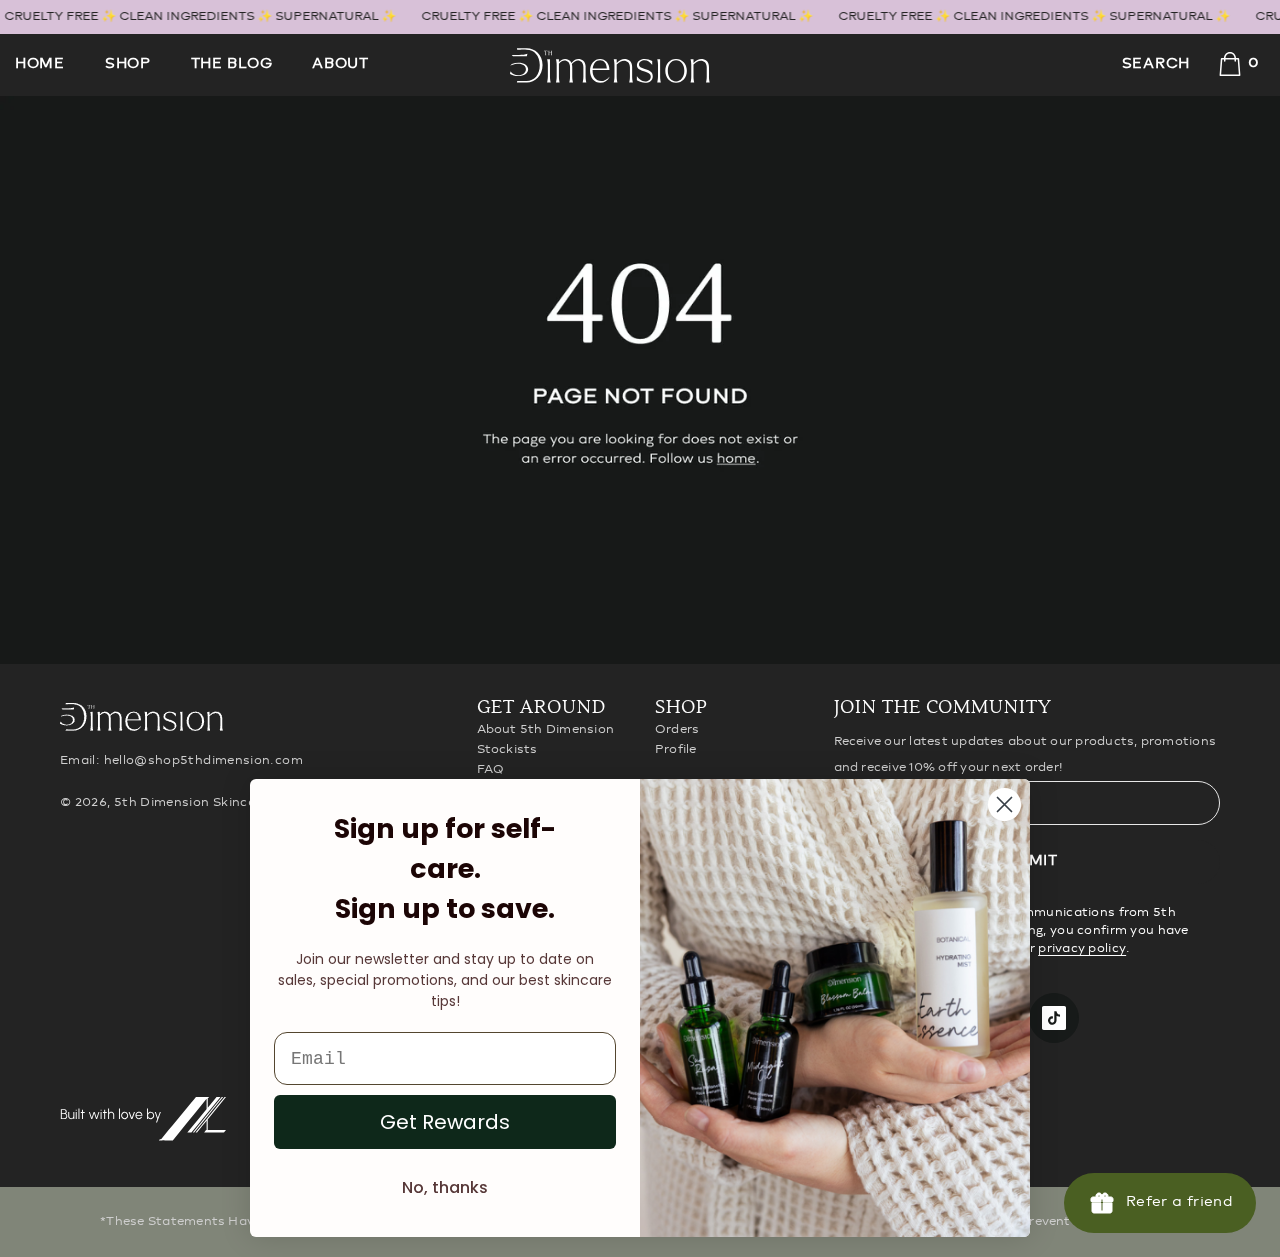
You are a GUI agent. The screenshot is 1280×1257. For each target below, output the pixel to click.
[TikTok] (1054, 1018)
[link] (640, 380)
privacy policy (1082, 948)
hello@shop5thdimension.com (203, 760)
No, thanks (445, 1187)
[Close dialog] (1004, 804)
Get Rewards (445, 1122)
